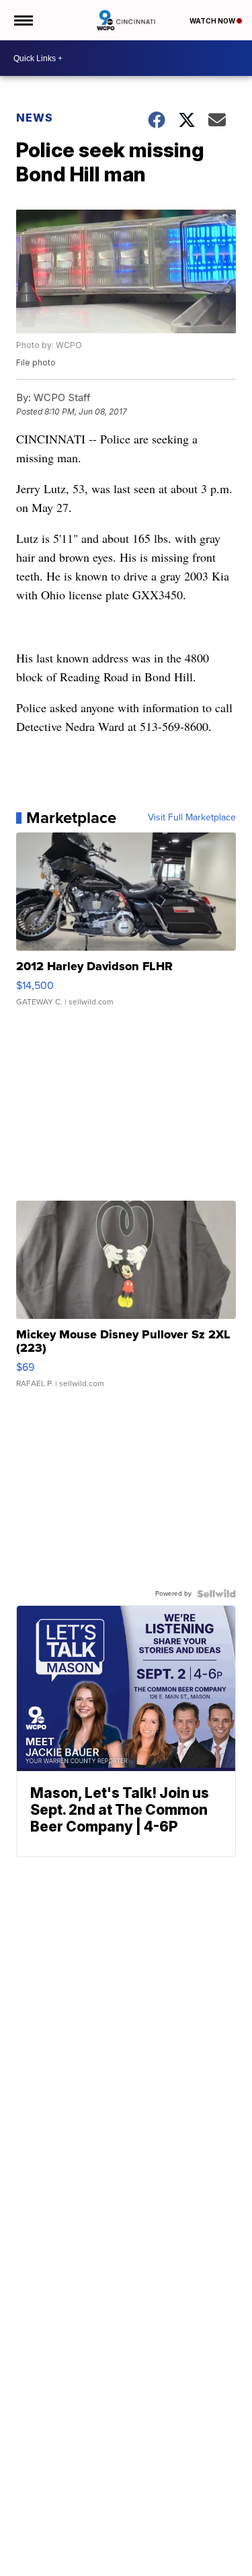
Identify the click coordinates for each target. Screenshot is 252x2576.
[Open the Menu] (23, 20)
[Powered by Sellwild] (216, 1594)
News (35, 118)
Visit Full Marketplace (192, 818)
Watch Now (213, 21)
